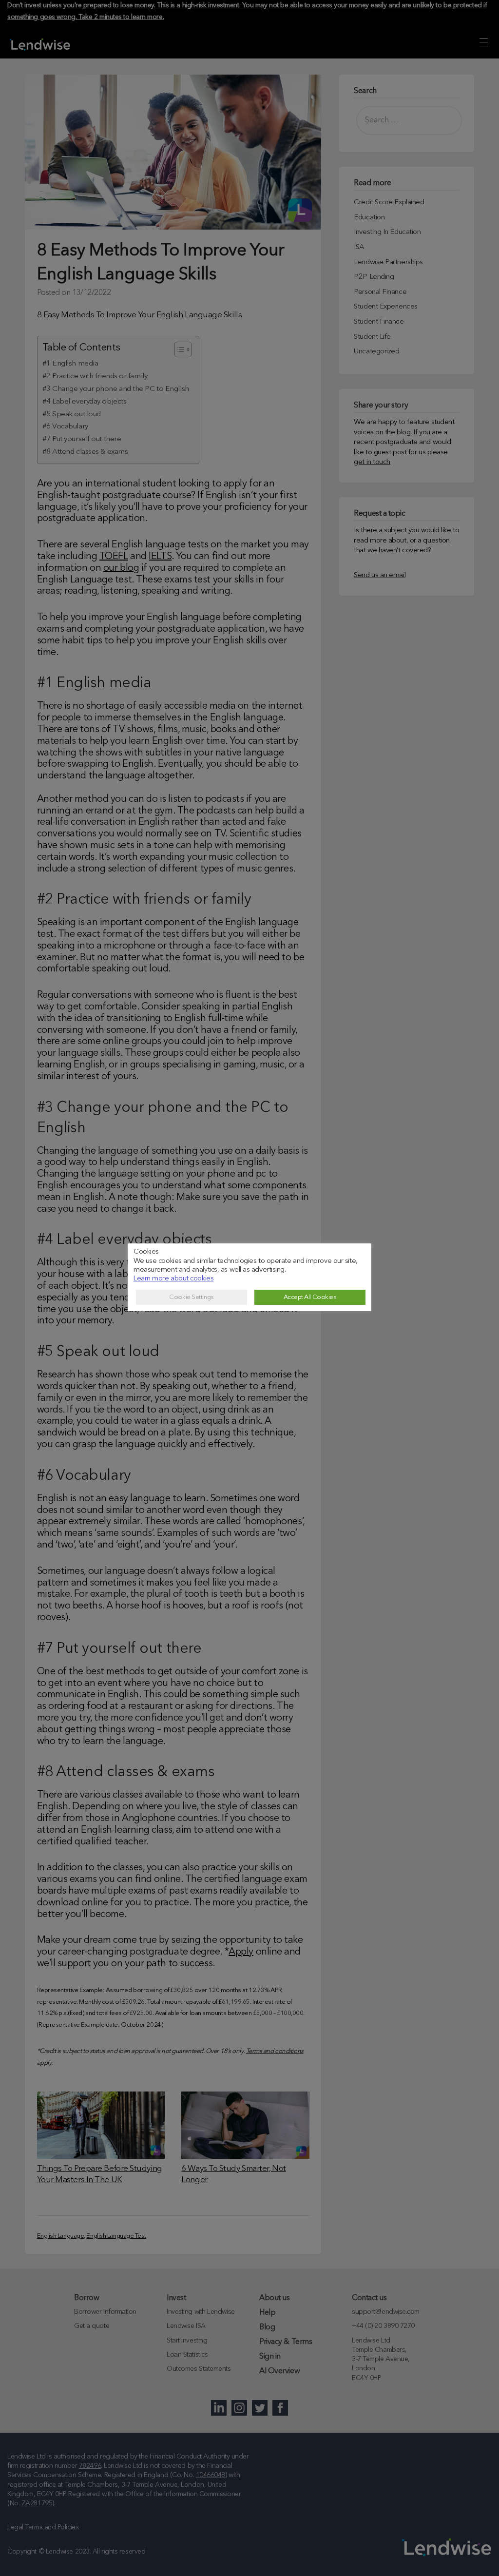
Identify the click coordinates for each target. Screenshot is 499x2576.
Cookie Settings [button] (191, 1297)
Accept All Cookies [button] (310, 1297)
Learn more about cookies (173, 1279)
